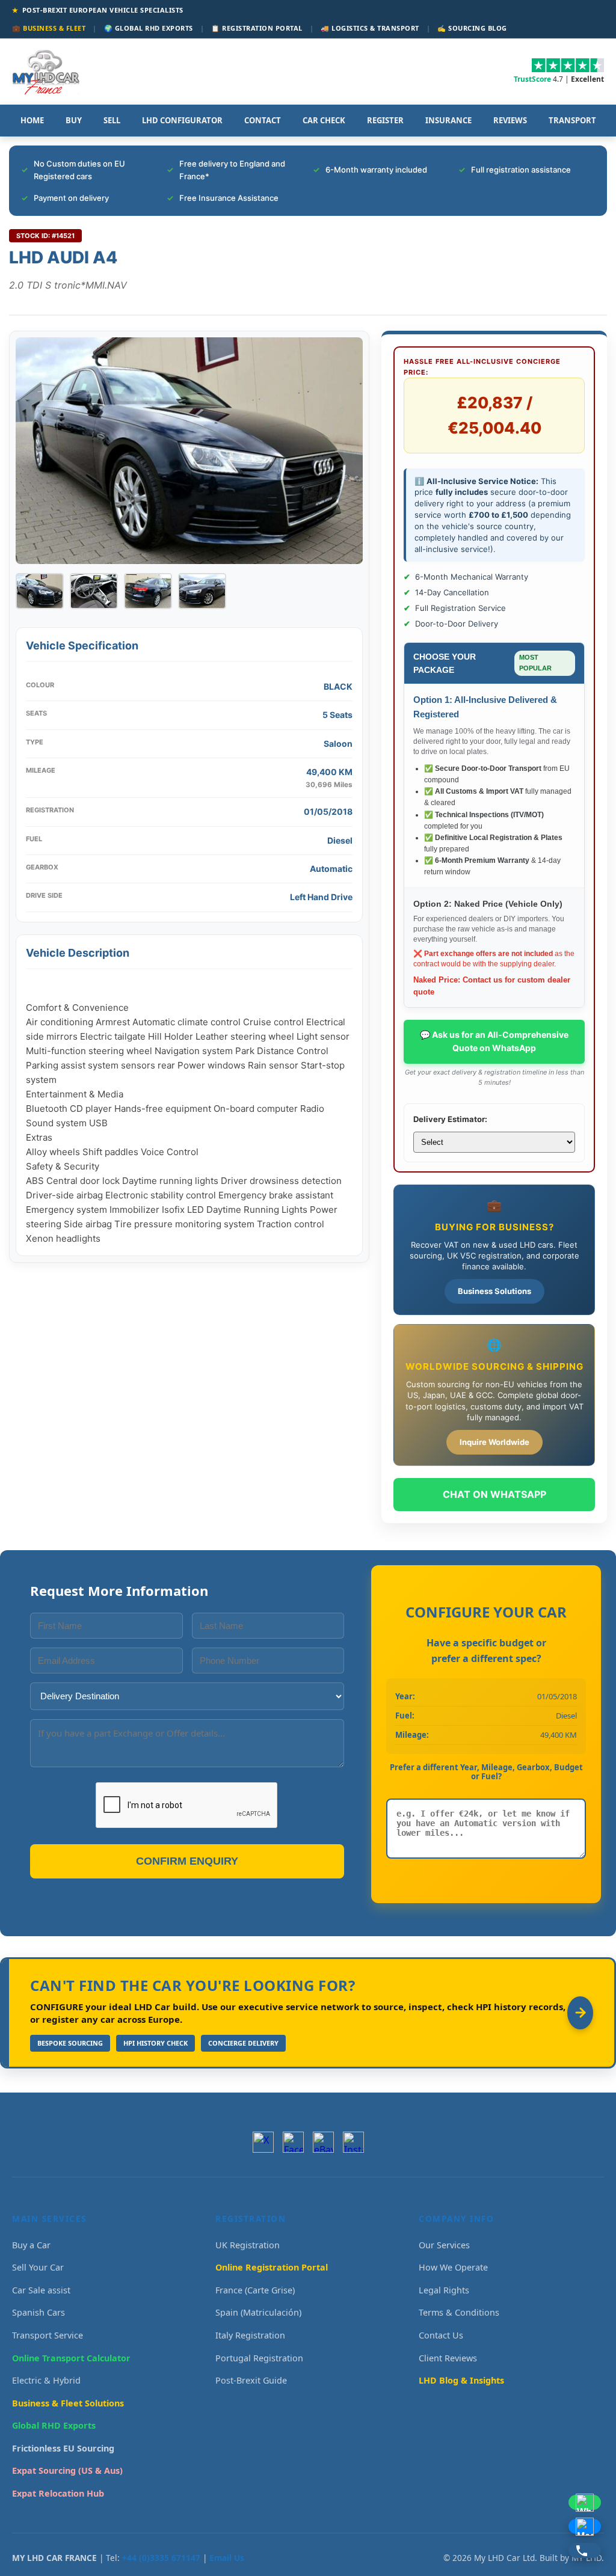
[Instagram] (353, 2142)
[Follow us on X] (263, 2142)
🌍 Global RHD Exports (149, 28)
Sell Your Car (38, 2267)
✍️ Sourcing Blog (472, 28)
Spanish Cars (38, 2312)
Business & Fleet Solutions (68, 2403)
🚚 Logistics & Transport (370, 28)
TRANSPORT (572, 120)
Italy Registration (250, 2335)
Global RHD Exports (54, 2425)
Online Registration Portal (272, 2267)
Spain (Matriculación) (258, 2312)
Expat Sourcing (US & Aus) (67, 2470)
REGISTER (385, 120)
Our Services (444, 2245)
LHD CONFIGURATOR (182, 120)
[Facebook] (293, 2142)
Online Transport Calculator (71, 2358)
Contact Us (441, 2335)
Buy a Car (31, 2245)
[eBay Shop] (323, 2142)
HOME (32, 120)
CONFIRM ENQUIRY (187, 1861)
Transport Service (48, 2335)
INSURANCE (448, 120)
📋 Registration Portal (257, 28)
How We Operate (453, 2267)
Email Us (227, 2558)
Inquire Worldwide (494, 1442)
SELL (112, 120)
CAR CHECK (324, 120)
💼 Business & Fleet (49, 28)
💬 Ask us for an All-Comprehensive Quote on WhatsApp (494, 1041)
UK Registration (248, 2245)
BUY (74, 120)
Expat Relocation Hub (58, 2493)
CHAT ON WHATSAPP (494, 1494)
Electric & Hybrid (46, 2380)
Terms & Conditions (459, 2312)
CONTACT (263, 120)
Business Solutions (494, 1291)
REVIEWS (510, 120)
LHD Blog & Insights (461, 2380)
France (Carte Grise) (255, 2290)
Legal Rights (444, 2290)
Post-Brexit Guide (251, 2380)
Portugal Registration (259, 2358)
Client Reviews (448, 2358)
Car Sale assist (41, 2290)
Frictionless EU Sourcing (63, 2448)
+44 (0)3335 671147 (161, 2558)
